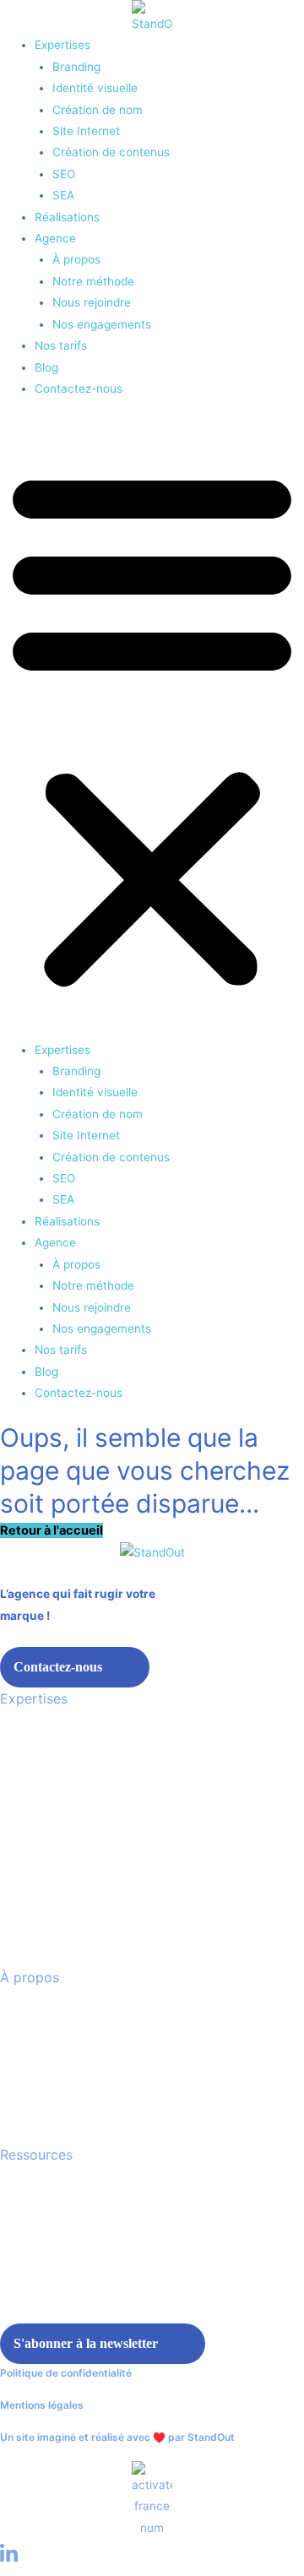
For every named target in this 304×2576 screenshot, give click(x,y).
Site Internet (86, 131)
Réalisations (67, 217)
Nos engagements (102, 324)
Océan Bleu (33, 2292)
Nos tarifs (61, 345)
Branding (76, 67)
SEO (64, 174)
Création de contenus (111, 152)
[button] (152, 728)
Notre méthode (93, 281)
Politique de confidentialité (66, 2373)
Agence (55, 238)
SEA (63, 195)
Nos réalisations (47, 2224)
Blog (46, 367)
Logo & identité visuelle (67, 1836)
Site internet (35, 1802)
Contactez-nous (79, 389)
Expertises (62, 45)
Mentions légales (42, 2405)
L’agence (25, 2013)
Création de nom (98, 110)
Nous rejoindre (92, 302)
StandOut (211, 2437)
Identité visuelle (95, 88)
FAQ (12, 2258)
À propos (76, 259)
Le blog (21, 2190)
